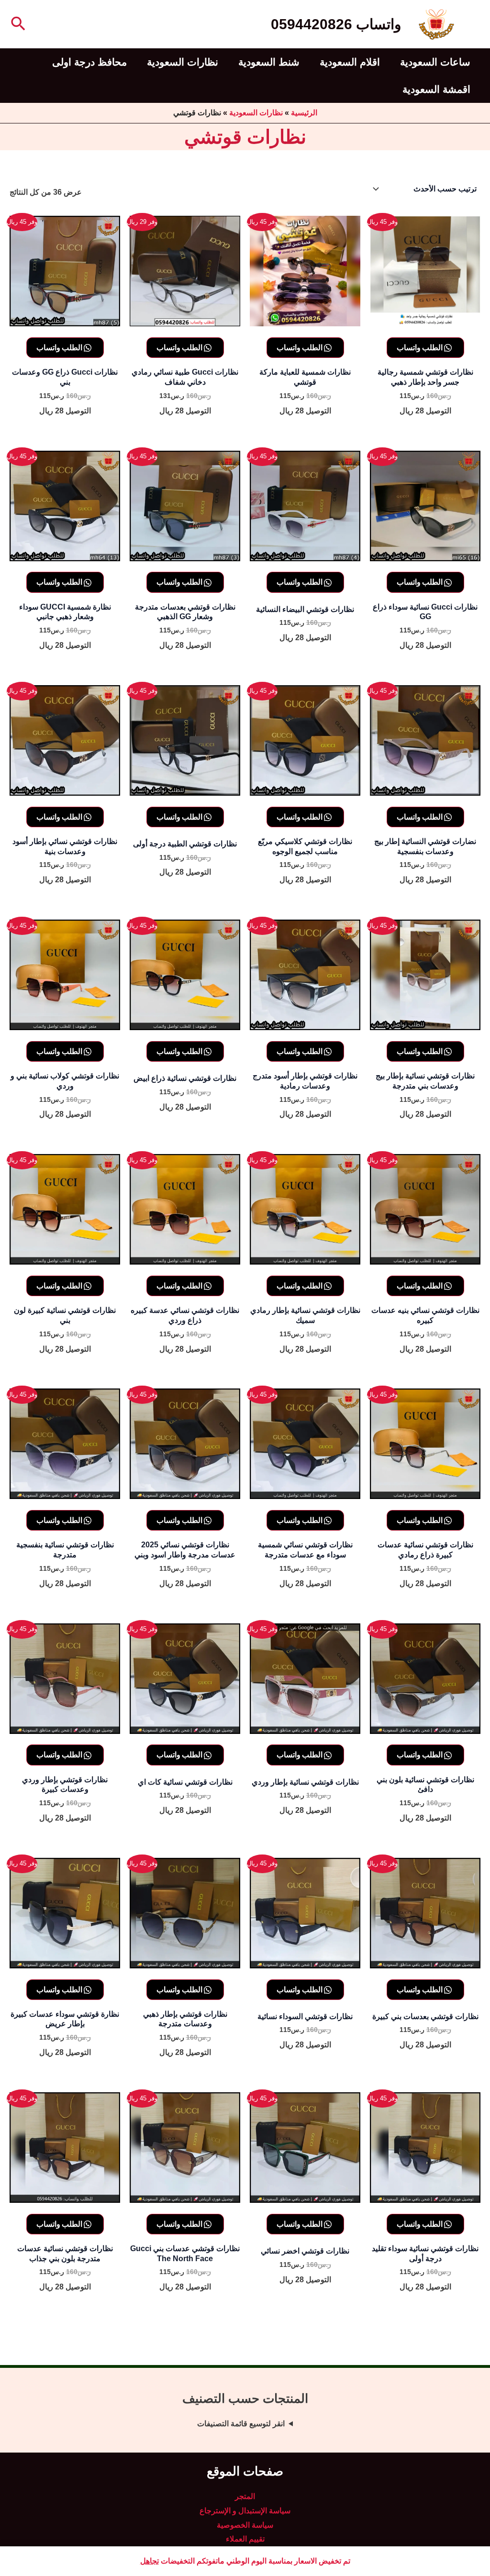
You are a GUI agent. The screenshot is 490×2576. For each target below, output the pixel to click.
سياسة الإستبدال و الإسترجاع (245, 2511)
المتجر (245, 2496)
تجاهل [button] (150, 2561)
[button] (17, 24)
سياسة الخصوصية (245, 2525)
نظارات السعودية (183, 62)
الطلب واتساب (420, 347)
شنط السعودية (269, 62)
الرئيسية (304, 113)
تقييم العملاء (245, 2539)
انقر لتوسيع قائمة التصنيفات (241, 2424)
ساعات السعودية (435, 62)
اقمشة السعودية (436, 89)
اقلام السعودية (350, 62)
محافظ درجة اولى (89, 62)
